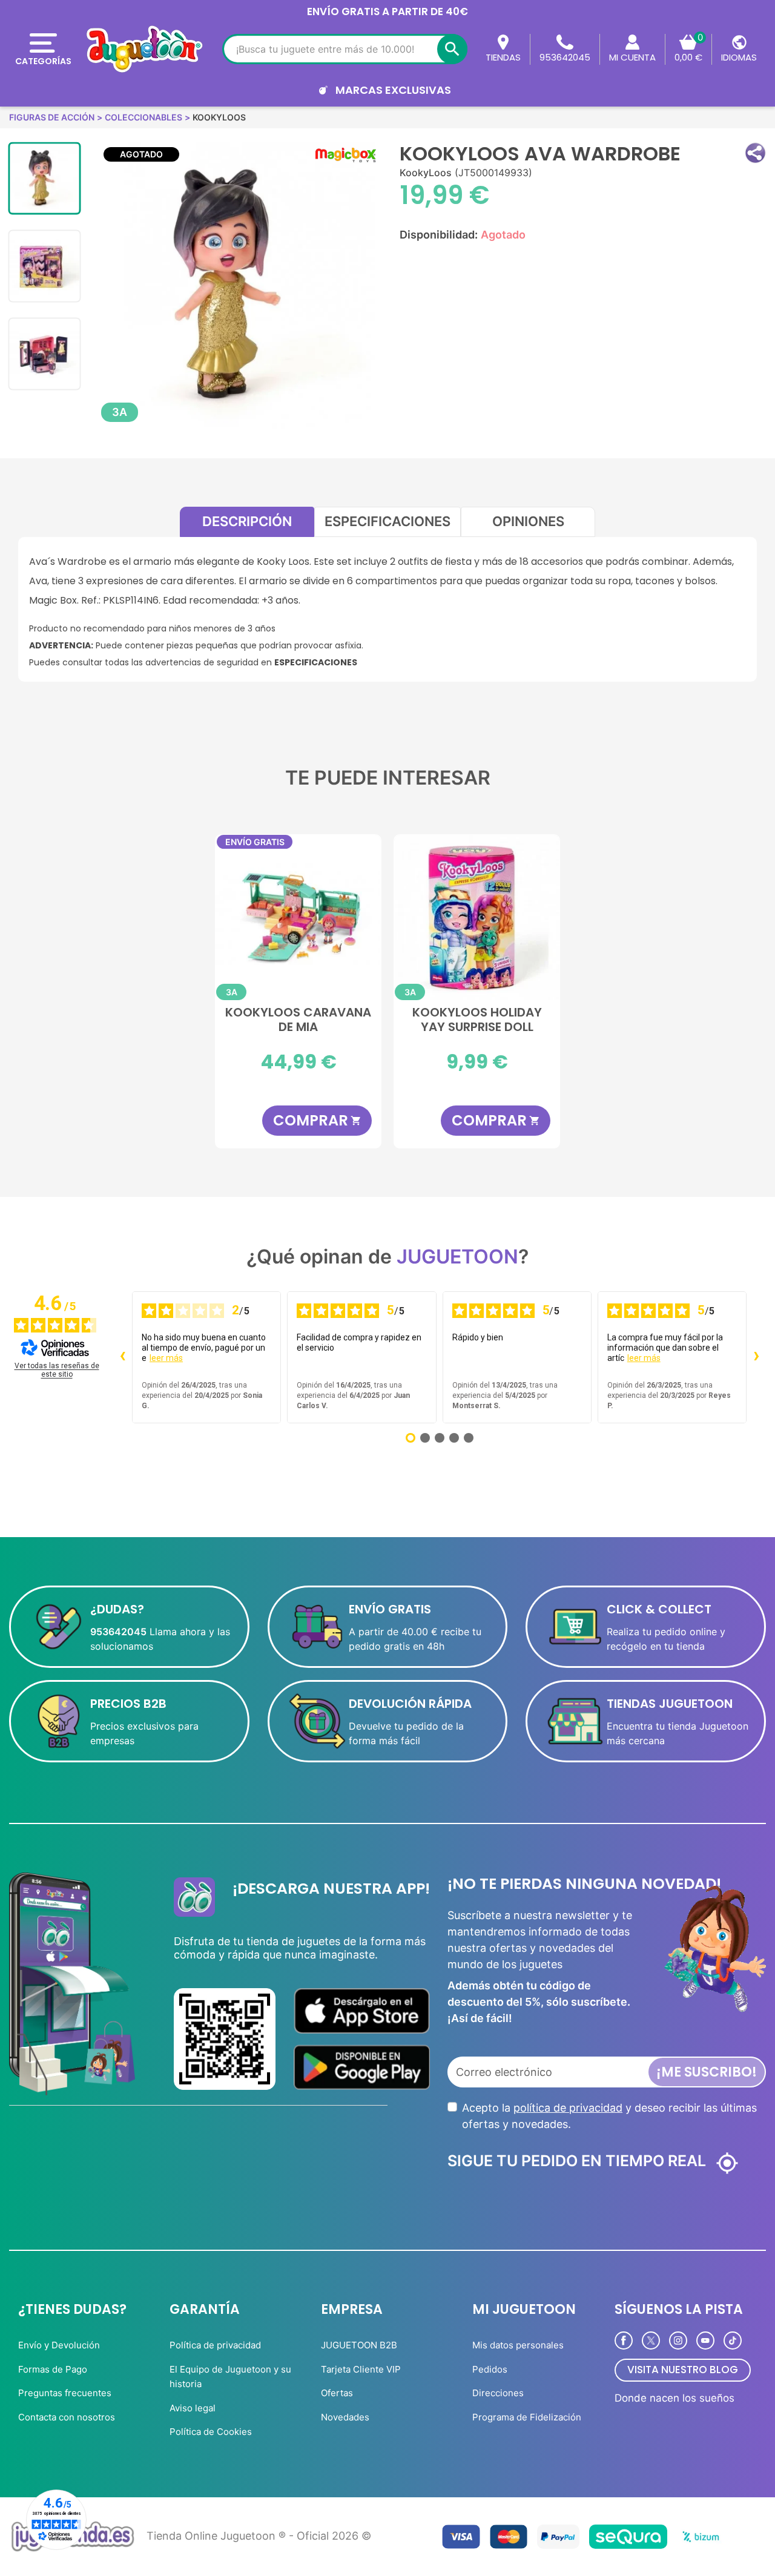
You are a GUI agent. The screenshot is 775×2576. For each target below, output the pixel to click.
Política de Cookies (211, 2432)
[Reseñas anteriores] (122, 1357)
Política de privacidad (215, 2345)
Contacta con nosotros (67, 2417)
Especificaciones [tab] (387, 521)
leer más (166, 1358)
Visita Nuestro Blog (683, 2370)
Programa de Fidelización (527, 2417)
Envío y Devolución (59, 2345)
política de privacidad (568, 2108)
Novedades (345, 2417)
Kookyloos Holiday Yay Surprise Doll (477, 1020)
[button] (755, 153)
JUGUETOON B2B (359, 2345)
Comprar (317, 1120)
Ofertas (337, 2393)
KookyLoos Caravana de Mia (298, 1020)
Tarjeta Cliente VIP (361, 2369)
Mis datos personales (518, 2345)
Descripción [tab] (247, 521)
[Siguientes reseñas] (756, 1357)
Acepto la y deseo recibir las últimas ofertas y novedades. (609, 2116)
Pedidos (490, 2369)
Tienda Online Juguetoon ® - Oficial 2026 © (259, 2536)
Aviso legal (193, 2408)
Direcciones (498, 2393)
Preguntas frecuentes (65, 2393)
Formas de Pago (53, 2369)
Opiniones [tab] (528, 521)
